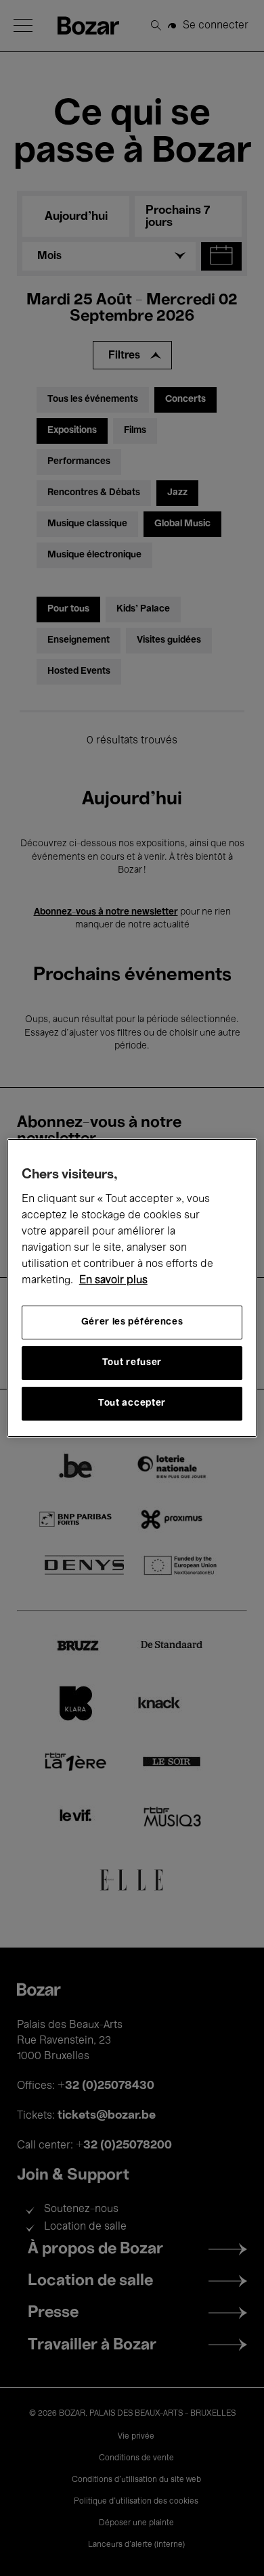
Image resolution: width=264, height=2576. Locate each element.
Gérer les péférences (132, 1322)
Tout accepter (132, 1403)
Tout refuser (132, 1363)
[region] (132, 1288)
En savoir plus (113, 1281)
